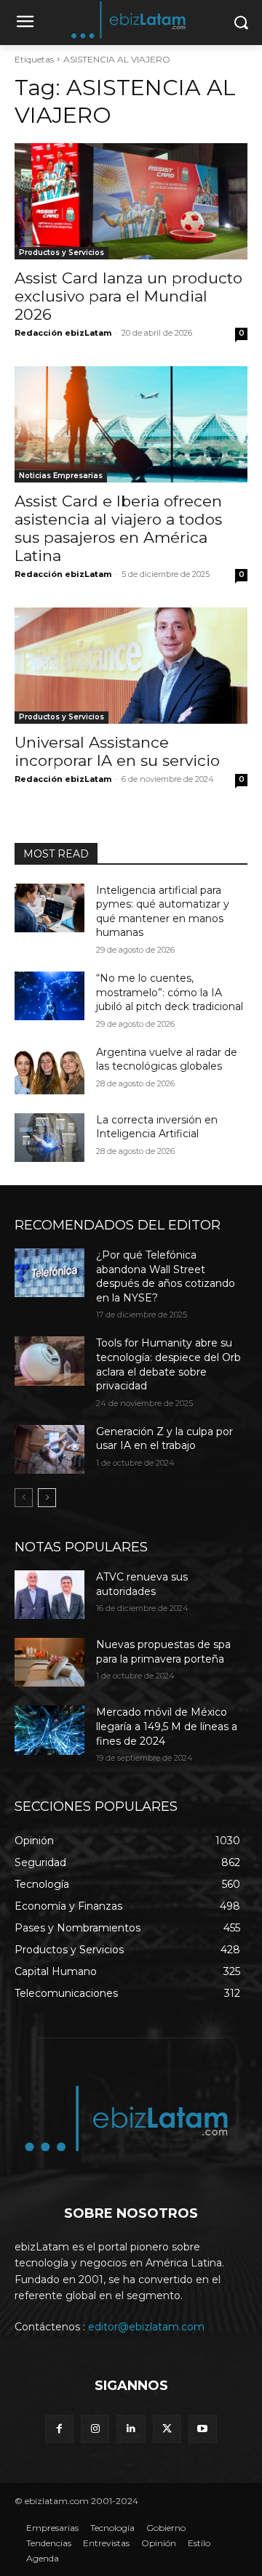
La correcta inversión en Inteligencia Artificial (157, 1127)
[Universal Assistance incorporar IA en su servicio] (131, 666)
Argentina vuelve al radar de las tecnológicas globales (167, 1059)
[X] (167, 2429)
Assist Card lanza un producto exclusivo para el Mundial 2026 (128, 296)
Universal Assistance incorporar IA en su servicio (117, 751)
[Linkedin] (131, 2429)
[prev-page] (24, 1498)
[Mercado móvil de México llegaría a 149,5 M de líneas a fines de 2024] (49, 1730)
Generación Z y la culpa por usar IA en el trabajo (164, 1439)
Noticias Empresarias (61, 476)
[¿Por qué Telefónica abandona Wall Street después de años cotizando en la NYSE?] (49, 1273)
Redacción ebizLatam (63, 333)
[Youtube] (203, 2429)
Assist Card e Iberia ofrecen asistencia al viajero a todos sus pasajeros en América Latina (118, 528)
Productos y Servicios (61, 253)
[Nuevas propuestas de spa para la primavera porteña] (49, 1662)
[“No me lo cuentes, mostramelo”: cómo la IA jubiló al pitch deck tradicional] (49, 996)
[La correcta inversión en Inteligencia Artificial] (49, 1138)
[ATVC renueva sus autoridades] (49, 1595)
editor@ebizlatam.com (146, 2327)
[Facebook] (59, 2429)
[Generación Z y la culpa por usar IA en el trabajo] (49, 1449)
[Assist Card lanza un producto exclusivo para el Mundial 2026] (131, 201)
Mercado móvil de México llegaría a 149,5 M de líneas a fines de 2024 (167, 1726)
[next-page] (47, 1498)
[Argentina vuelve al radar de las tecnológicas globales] (49, 1070)
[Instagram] (95, 2429)
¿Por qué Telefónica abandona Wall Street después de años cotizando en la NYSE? (166, 1276)
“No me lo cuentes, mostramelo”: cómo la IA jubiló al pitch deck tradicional (170, 992)
